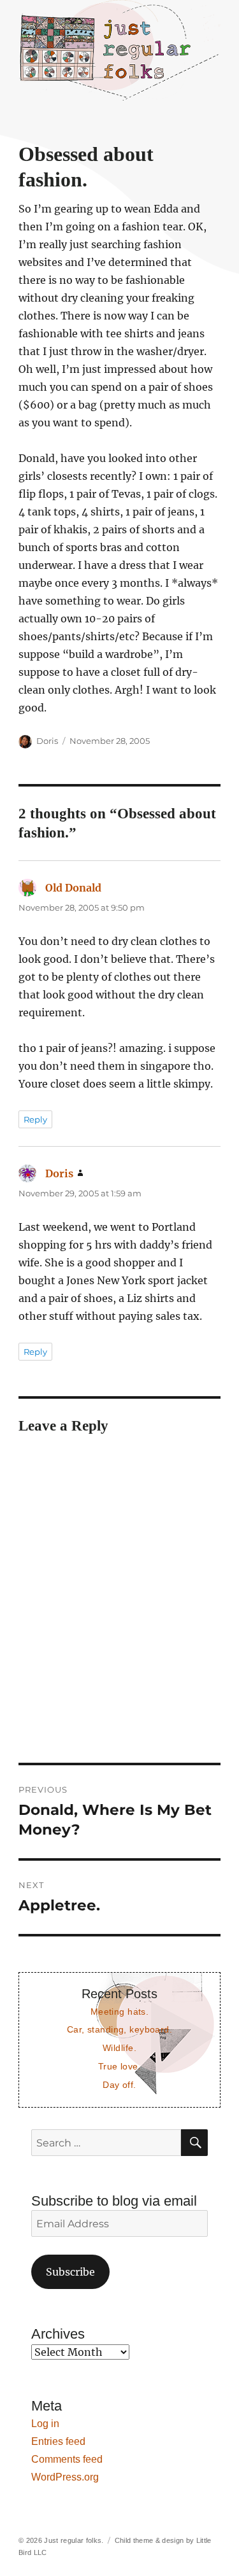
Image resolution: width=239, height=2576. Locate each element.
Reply (35, 1119)
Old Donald (73, 888)
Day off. (119, 2085)
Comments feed (67, 2459)
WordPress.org (65, 2477)
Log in (45, 2424)
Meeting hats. (120, 2012)
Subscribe (70, 2272)
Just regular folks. (74, 2540)
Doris (47, 741)
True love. (119, 2066)
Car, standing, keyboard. (119, 2029)
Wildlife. (119, 2048)
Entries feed (58, 2441)
